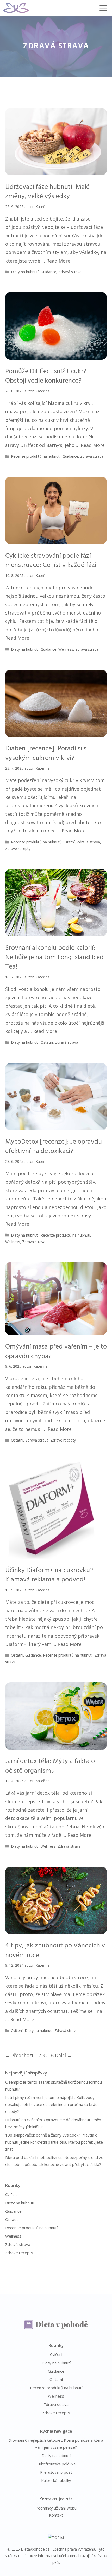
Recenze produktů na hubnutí (36, 456)
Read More (58, 261)
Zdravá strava (70, 272)
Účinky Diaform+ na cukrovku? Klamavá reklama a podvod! (49, 1575)
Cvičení (17, 2030)
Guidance (48, 272)
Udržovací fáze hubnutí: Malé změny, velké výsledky (47, 192)
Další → (63, 2055)
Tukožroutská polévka (56, 2464)
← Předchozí (19, 2055)
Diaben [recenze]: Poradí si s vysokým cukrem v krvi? (46, 753)
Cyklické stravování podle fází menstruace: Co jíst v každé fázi (51, 561)
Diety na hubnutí (25, 272)
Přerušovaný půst (56, 2472)
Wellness (66, 649)
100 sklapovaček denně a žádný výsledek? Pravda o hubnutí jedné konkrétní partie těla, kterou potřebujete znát (54, 2142)
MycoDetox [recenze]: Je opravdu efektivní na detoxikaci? (54, 1147)
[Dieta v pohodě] (16, 8)
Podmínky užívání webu (56, 2508)
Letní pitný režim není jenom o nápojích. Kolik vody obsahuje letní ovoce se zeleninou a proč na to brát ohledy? (51, 2104)
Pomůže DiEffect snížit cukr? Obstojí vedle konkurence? (46, 376)
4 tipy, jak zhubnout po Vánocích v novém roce (55, 1950)
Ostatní (69, 842)
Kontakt (56, 2515)
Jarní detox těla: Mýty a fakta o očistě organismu (50, 1766)
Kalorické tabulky (56, 2480)
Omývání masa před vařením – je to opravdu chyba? (56, 1352)
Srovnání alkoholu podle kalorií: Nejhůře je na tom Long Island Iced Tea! (54, 958)
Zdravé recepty (18, 848)
